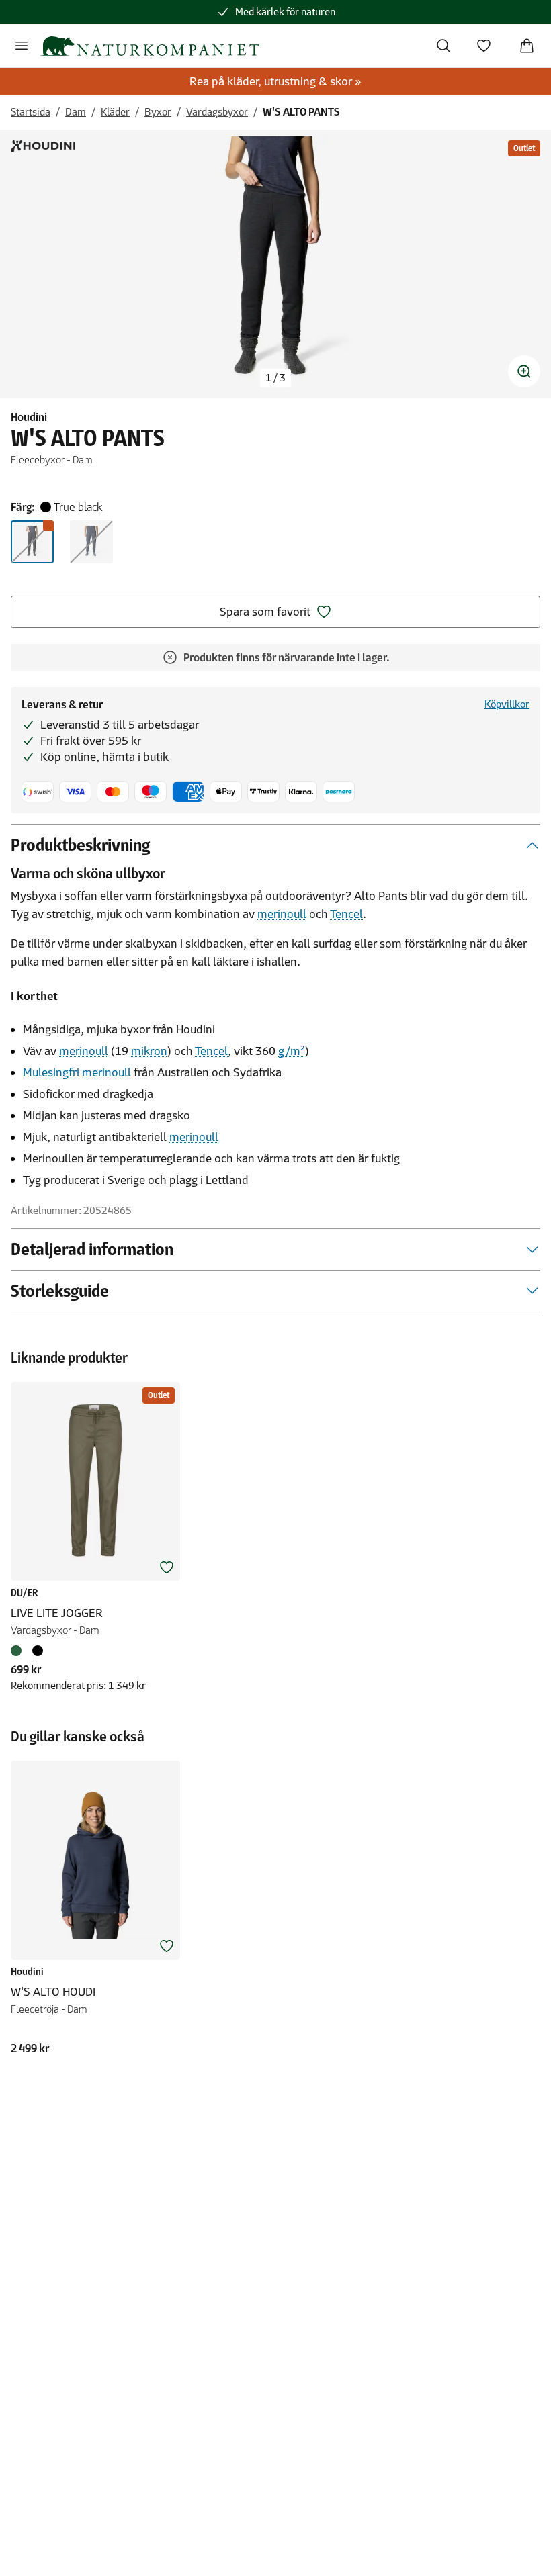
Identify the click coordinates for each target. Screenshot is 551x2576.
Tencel (346, 914)
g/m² (292, 1051)
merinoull (282, 914)
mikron (149, 1051)
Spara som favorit (265, 612)
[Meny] (22, 46)
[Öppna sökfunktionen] (443, 46)
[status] (275, 378)
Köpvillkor (507, 704)
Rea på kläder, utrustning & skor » (275, 81)
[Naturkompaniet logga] (150, 46)
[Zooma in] (524, 371)
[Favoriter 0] (484, 46)
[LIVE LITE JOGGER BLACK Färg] (38, 1651)
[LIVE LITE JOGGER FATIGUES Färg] (19, 1651)
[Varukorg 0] (527, 46)
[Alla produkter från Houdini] (43, 146)
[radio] (32, 542)
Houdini (29, 417)
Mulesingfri (51, 1072)
